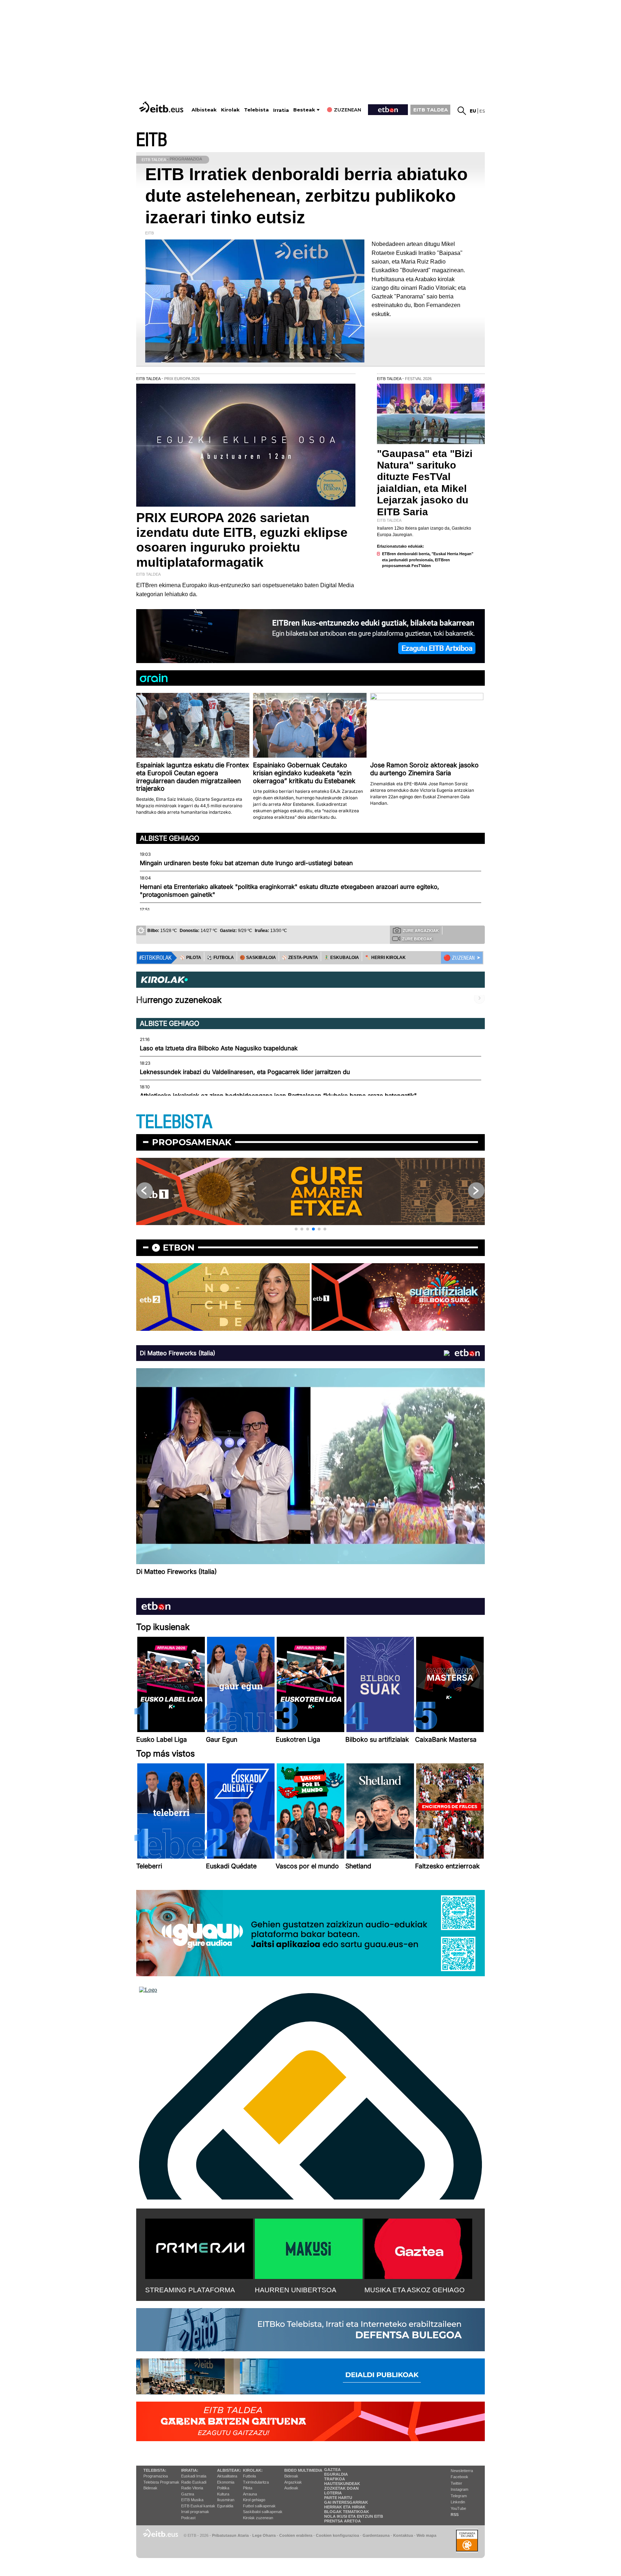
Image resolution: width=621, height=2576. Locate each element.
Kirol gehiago (254, 2500)
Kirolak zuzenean (258, 2518)
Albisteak (204, 110)
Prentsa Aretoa (342, 2521)
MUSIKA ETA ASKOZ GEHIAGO (415, 2290)
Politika (223, 2488)
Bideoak (150, 2488)
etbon (179, 1248)
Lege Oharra (264, 2535)
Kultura (223, 2494)
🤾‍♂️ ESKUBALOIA (341, 958)
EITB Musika (192, 2500)
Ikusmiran (226, 2500)
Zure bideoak (417, 939)
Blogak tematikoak (347, 2512)
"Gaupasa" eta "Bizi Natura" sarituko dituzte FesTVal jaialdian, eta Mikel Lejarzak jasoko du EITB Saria (425, 483)
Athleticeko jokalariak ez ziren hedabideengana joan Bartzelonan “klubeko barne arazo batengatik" (278, 1096)
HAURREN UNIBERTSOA (296, 2290)
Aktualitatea (227, 2476)
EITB (152, 140)
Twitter (456, 2483)
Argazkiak (293, 2482)
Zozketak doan (341, 2488)
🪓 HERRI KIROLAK (385, 958)
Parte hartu (338, 2498)
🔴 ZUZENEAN (459, 958)
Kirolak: (253, 2470)
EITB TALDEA (431, 110)
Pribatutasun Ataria (230, 2535)
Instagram (459, 2489)
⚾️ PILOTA (190, 958)
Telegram (459, 2496)
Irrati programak (195, 2512)
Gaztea (188, 2494)
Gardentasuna (376, 2535)
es (482, 111)
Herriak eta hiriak (345, 2507)
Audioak (291, 2488)
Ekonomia (226, 2482)
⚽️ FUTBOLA (220, 958)
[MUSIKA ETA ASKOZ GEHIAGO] (418, 2247)
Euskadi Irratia (194, 2476)
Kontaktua (403, 2535)
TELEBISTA (174, 1122)
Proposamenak (192, 1142)
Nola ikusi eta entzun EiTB (354, 2516)
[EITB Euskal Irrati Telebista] (162, 107)
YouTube (458, 2508)
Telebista (256, 110)
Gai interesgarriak (346, 2502)
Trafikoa (335, 2479)
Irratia (281, 110)
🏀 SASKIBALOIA (258, 958)
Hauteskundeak (342, 2484)
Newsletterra (462, 2471)
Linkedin (458, 2502)
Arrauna (250, 2494)
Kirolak (230, 110)
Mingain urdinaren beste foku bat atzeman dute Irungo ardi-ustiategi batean (246, 863)
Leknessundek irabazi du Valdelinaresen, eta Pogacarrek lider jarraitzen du (245, 1072)
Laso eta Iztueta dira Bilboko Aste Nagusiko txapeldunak (219, 1048)
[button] (296, 1229)
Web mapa (426, 2535)
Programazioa (156, 2476)
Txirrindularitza (256, 2482)
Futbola (249, 2476)
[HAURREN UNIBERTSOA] (309, 2247)
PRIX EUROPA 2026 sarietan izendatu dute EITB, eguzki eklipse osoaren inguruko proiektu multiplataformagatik (242, 540)
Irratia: (190, 2470)
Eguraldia (225, 2506)
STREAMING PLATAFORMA (190, 2290)
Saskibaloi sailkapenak (263, 2512)
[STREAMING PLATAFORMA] (199, 2247)
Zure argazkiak (421, 931)
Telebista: (155, 2470)
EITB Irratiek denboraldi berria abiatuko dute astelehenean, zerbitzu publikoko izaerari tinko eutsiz (306, 196)
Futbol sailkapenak (259, 2506)
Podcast (188, 2518)
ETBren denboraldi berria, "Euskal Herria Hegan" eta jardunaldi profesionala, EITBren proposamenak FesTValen (428, 560)
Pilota (248, 2488)
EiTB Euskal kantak (198, 2506)
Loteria (333, 2493)
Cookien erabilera (296, 2535)
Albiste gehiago (170, 838)
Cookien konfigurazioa (337, 2535)
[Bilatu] (462, 111)
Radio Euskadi (194, 2482)
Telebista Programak (161, 2482)
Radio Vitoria (192, 2488)
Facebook (459, 2477)
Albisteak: (229, 2470)
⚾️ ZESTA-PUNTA (300, 958)
